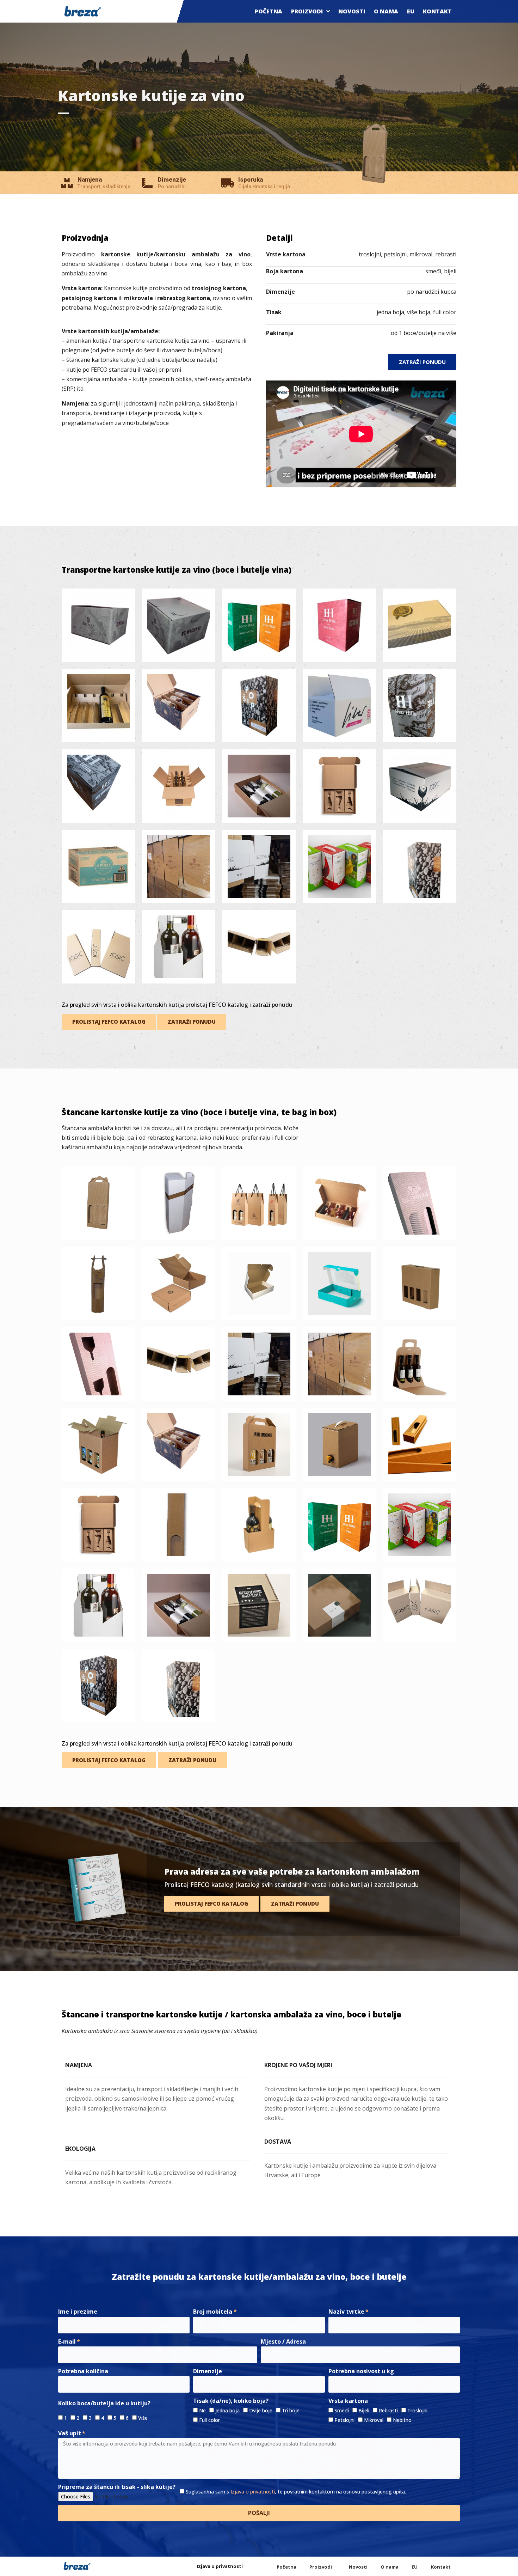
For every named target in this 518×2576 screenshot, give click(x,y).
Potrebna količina (83, 2371)
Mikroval (374, 2420)
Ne (202, 2410)
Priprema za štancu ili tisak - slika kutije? (117, 2487)
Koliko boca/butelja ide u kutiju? (104, 2403)
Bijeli (364, 2410)
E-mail (67, 2341)
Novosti (352, 11)
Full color (209, 2420)
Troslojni (417, 2410)
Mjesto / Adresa (283, 2341)
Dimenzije (208, 2371)
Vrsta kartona (348, 2401)
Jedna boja (227, 2410)
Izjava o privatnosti (253, 2492)
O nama (386, 11)
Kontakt (437, 11)
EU (411, 11)
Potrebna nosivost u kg (361, 2371)
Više (143, 2418)
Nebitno (402, 2420)
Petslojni (344, 2420)
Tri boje (291, 2410)
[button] (422, 362)
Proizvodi (307, 11)
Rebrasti (388, 2410)
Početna (269, 11)
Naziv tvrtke (346, 2312)
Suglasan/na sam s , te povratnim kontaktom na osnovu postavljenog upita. (296, 2492)
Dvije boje (261, 2410)
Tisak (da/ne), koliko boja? (231, 2401)
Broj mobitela (213, 2312)
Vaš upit (70, 2433)
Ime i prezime (78, 2312)
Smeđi (342, 2410)
